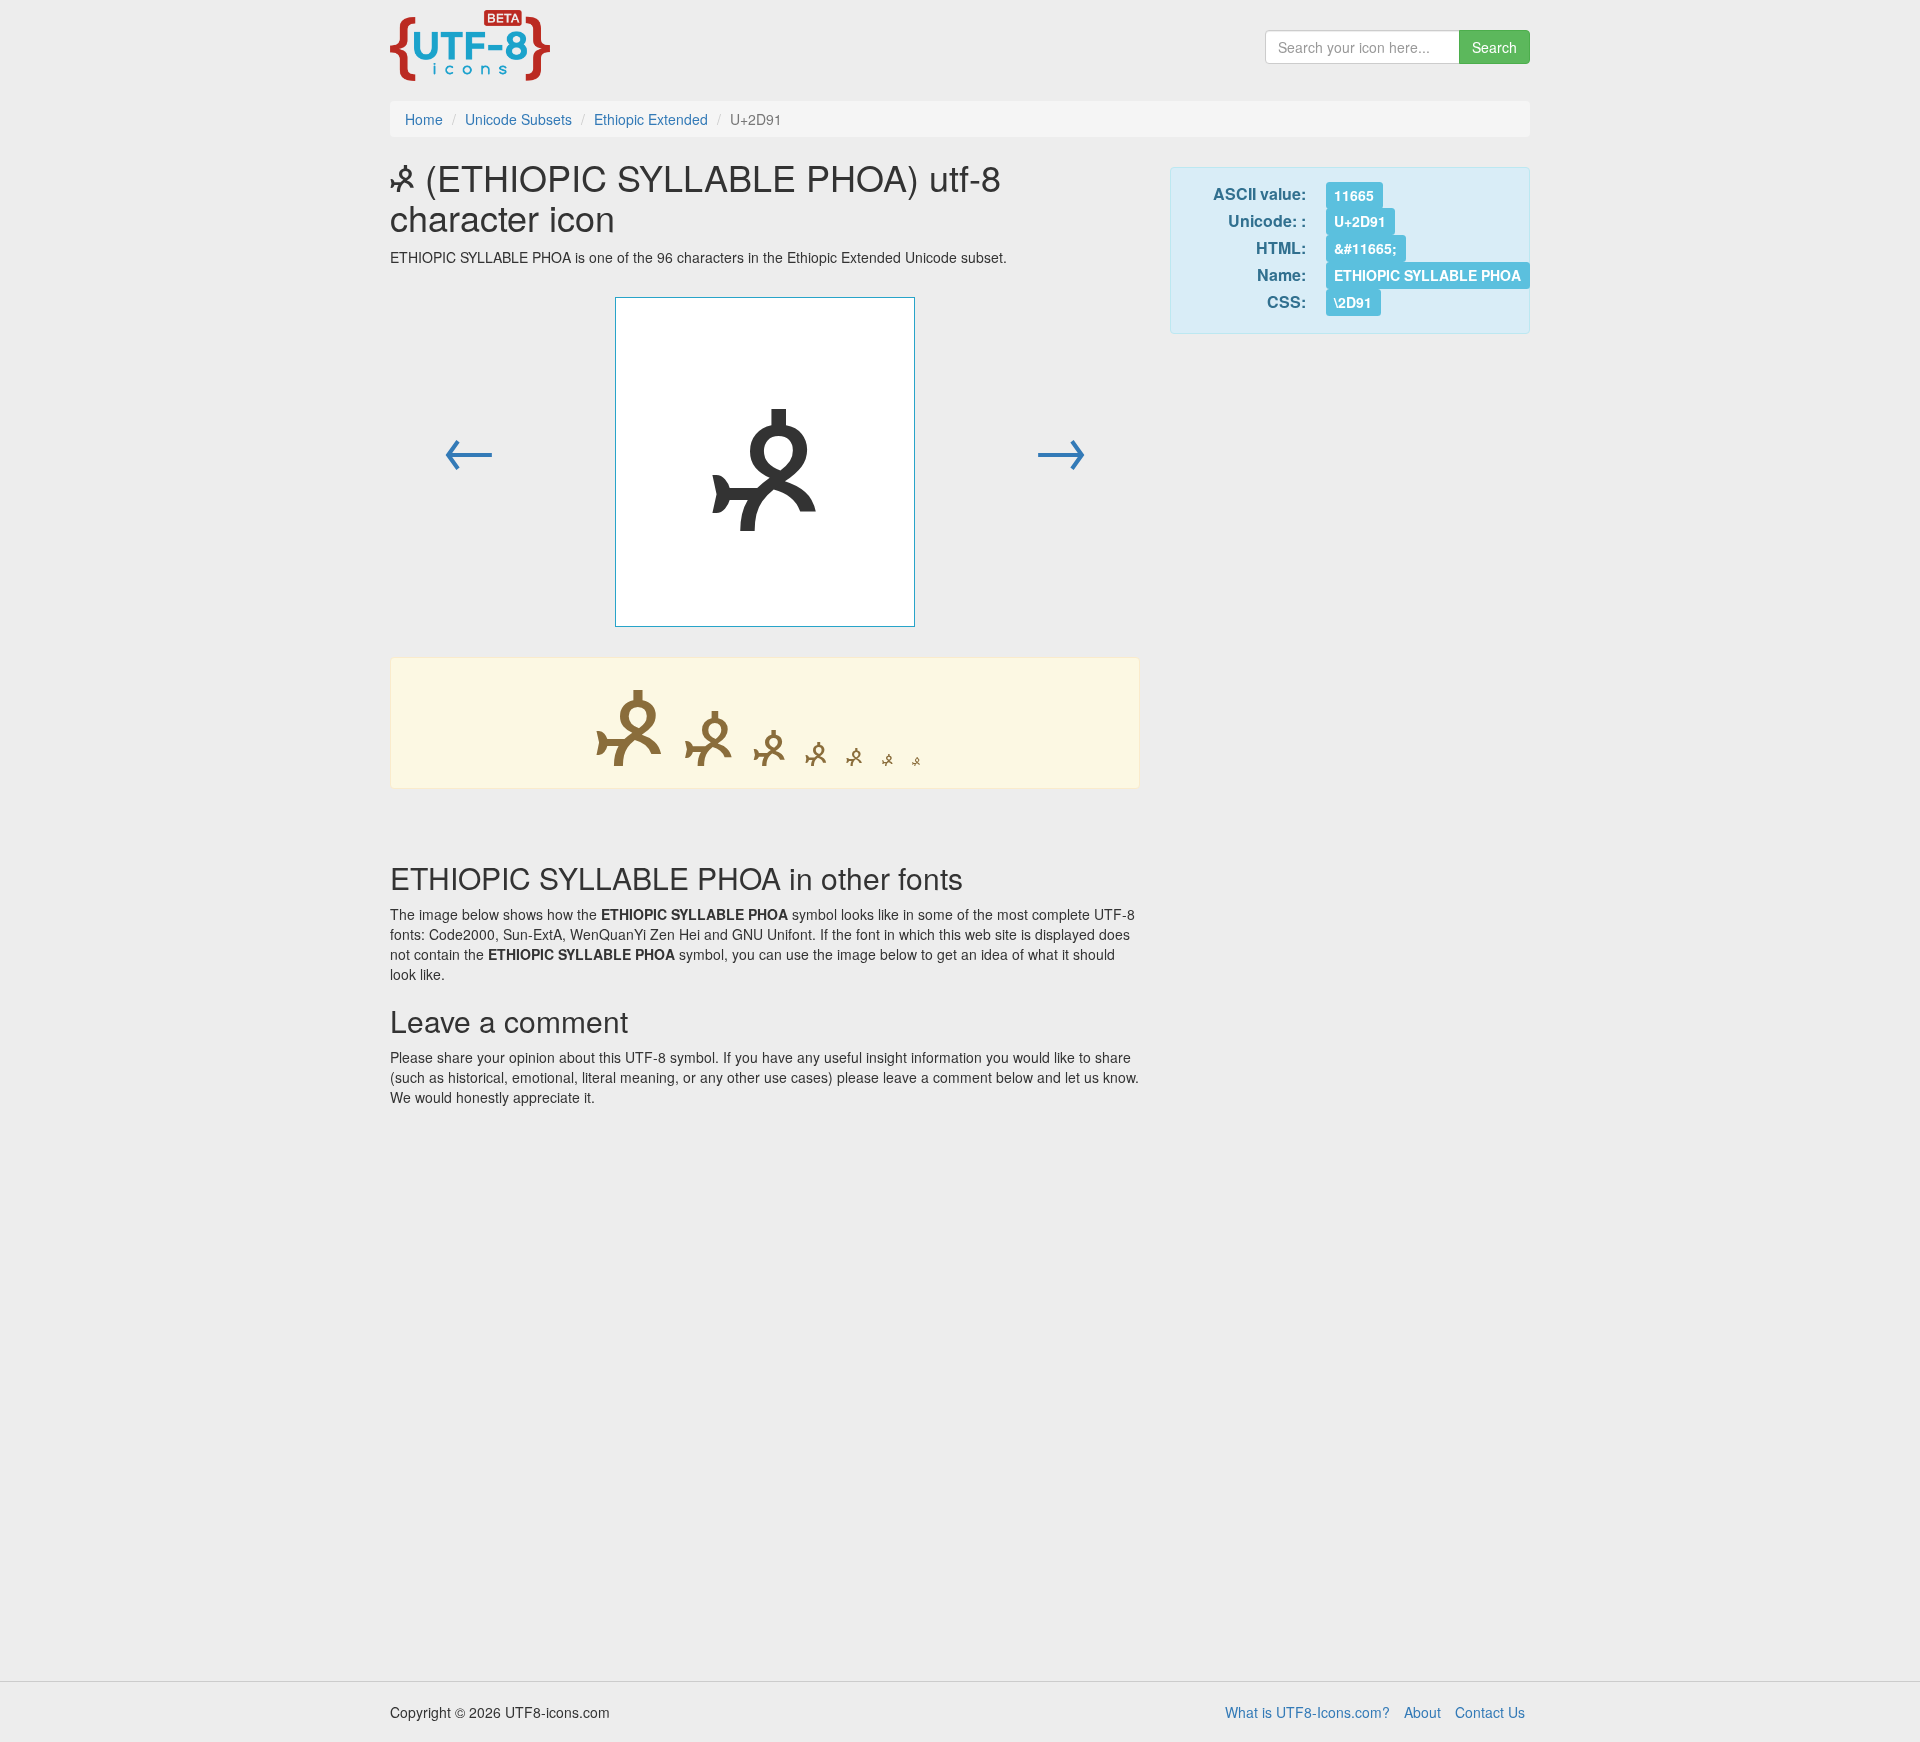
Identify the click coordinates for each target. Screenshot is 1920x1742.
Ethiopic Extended (651, 119)
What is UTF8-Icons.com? (1307, 1712)
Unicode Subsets (518, 119)
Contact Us (1490, 1712)
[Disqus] (765, 1387)
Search (1494, 47)
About (1422, 1712)
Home (424, 119)
